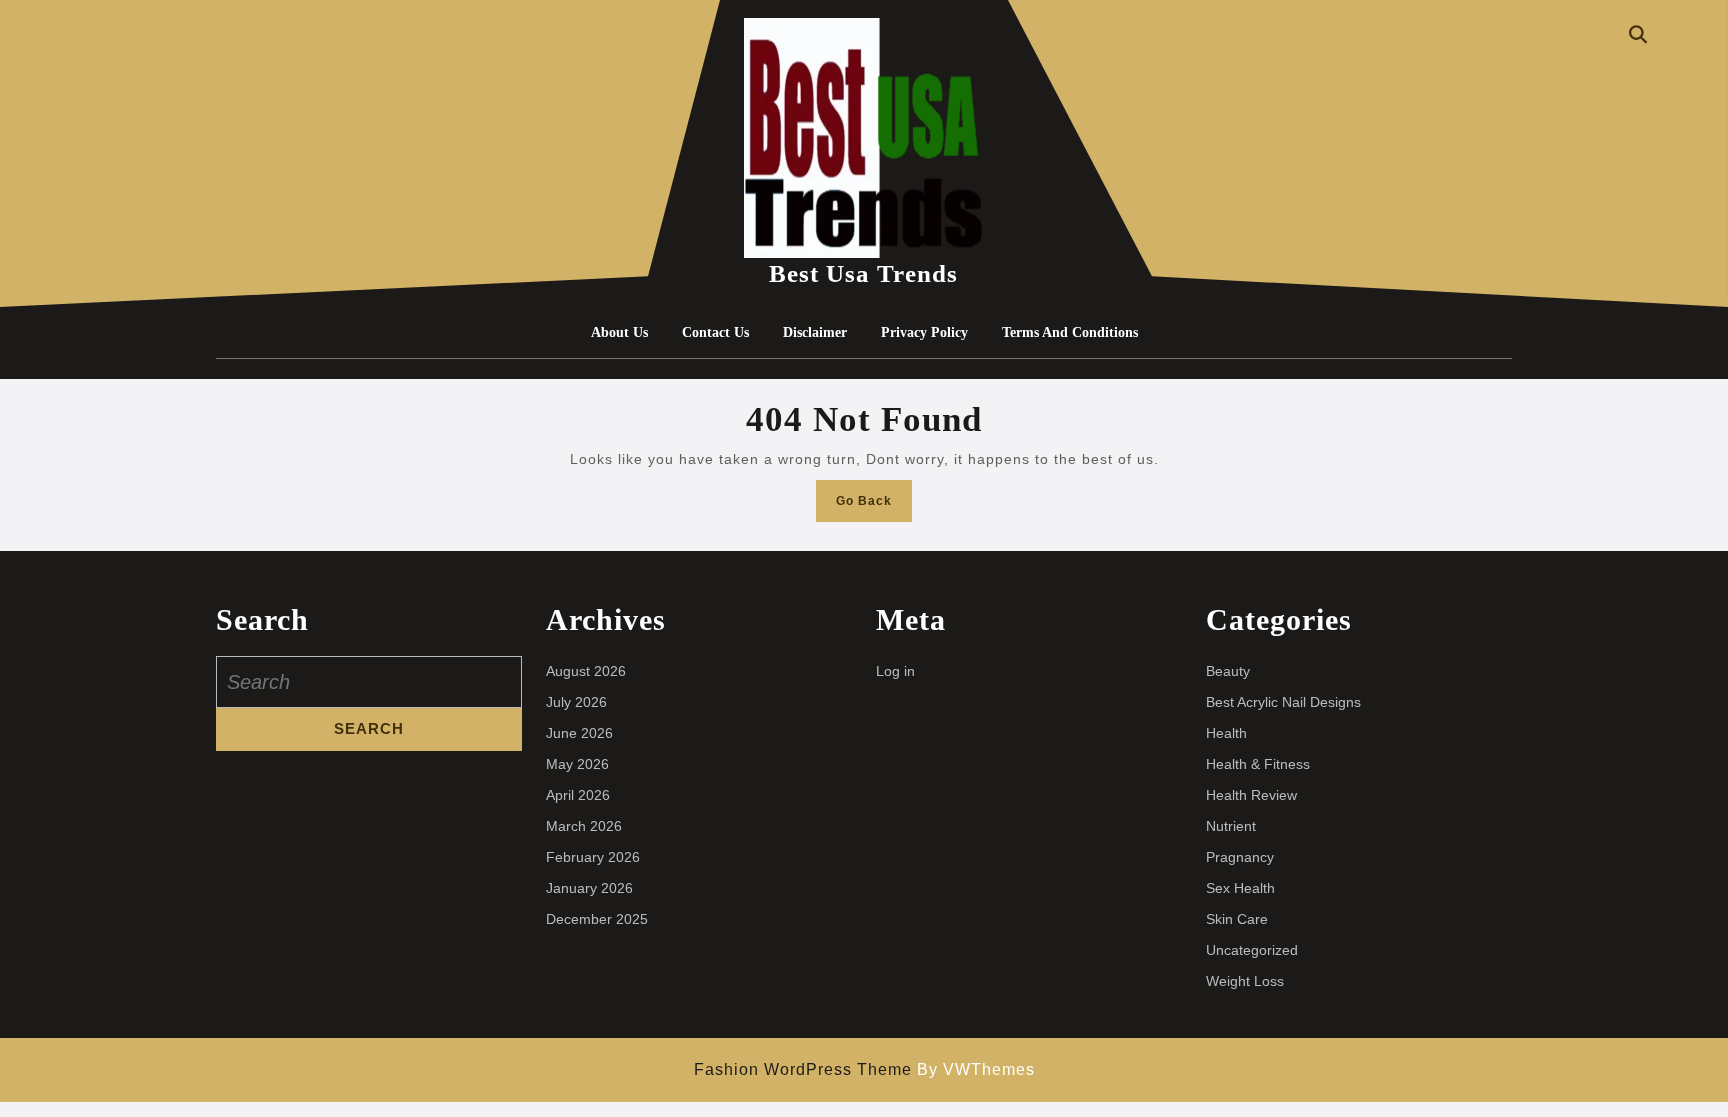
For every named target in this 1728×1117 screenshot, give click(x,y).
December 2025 (597, 919)
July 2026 (576, 702)
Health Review (1251, 795)
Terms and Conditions (1070, 332)
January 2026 (589, 888)
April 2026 (578, 795)
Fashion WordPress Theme (803, 1069)
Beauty (1228, 671)
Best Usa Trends (863, 273)
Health (1226, 733)
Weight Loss (1245, 981)
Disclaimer (815, 332)
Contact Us (715, 332)
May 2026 (577, 764)
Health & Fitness (1258, 764)
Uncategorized (1252, 950)
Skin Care (1237, 919)
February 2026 (593, 857)
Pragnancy (1240, 857)
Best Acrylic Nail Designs (1283, 702)
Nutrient (1231, 826)
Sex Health (1240, 888)
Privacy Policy (924, 332)
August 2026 (586, 671)
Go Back (874, 506)
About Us (619, 332)
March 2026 (584, 826)
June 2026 (579, 733)
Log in (895, 671)
